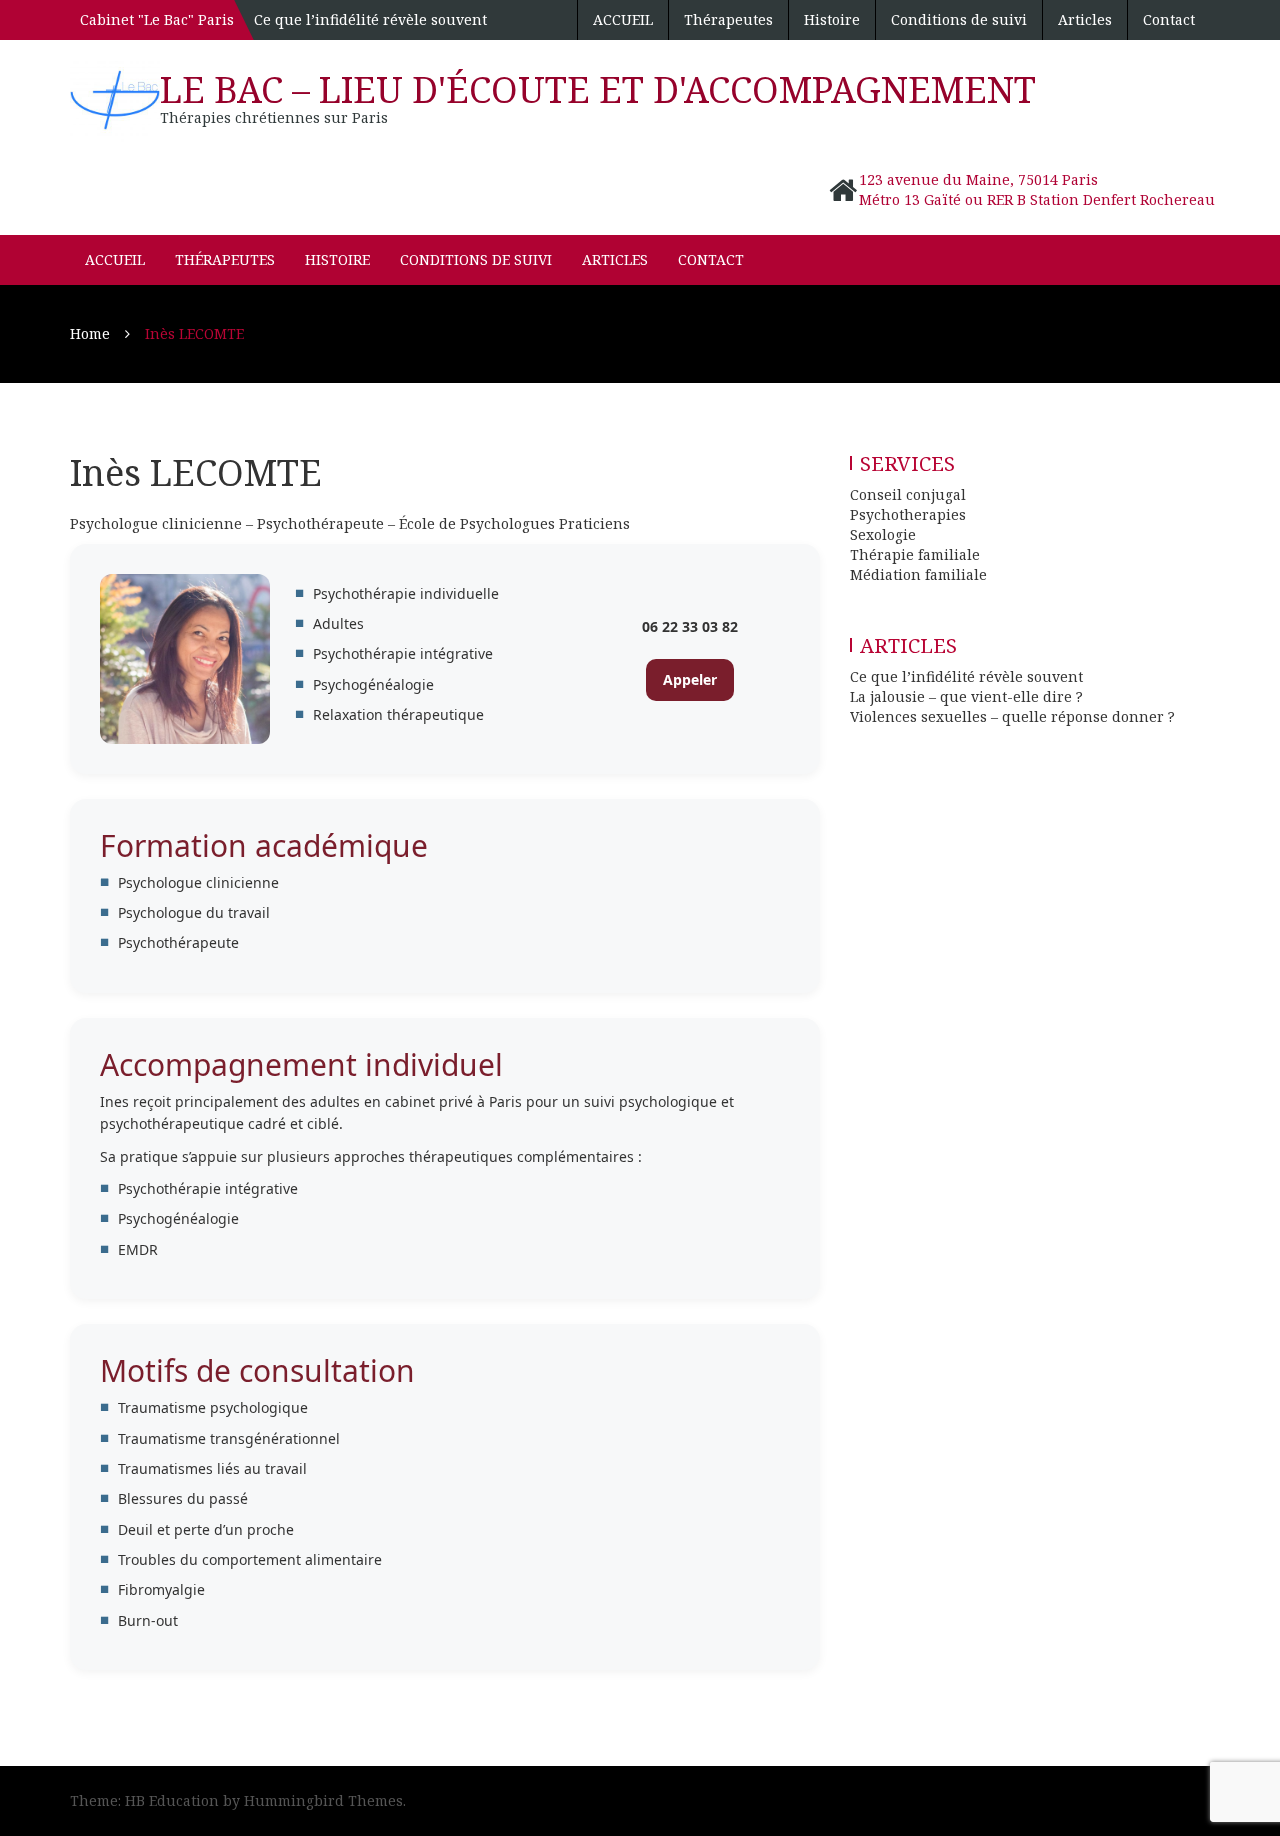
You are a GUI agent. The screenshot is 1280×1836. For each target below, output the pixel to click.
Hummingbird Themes (323, 1800)
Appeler (690, 679)
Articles (1085, 19)
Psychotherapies (908, 514)
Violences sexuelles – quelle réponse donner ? (1012, 716)
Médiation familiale (918, 574)
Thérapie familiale (915, 554)
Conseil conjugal (908, 494)
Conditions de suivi (959, 19)
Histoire (832, 19)
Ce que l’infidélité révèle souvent (370, 19)
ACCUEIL (623, 19)
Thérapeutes (728, 19)
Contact (1169, 19)
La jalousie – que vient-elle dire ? (966, 696)
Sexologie (883, 534)
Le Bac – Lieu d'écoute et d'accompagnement (598, 89)
